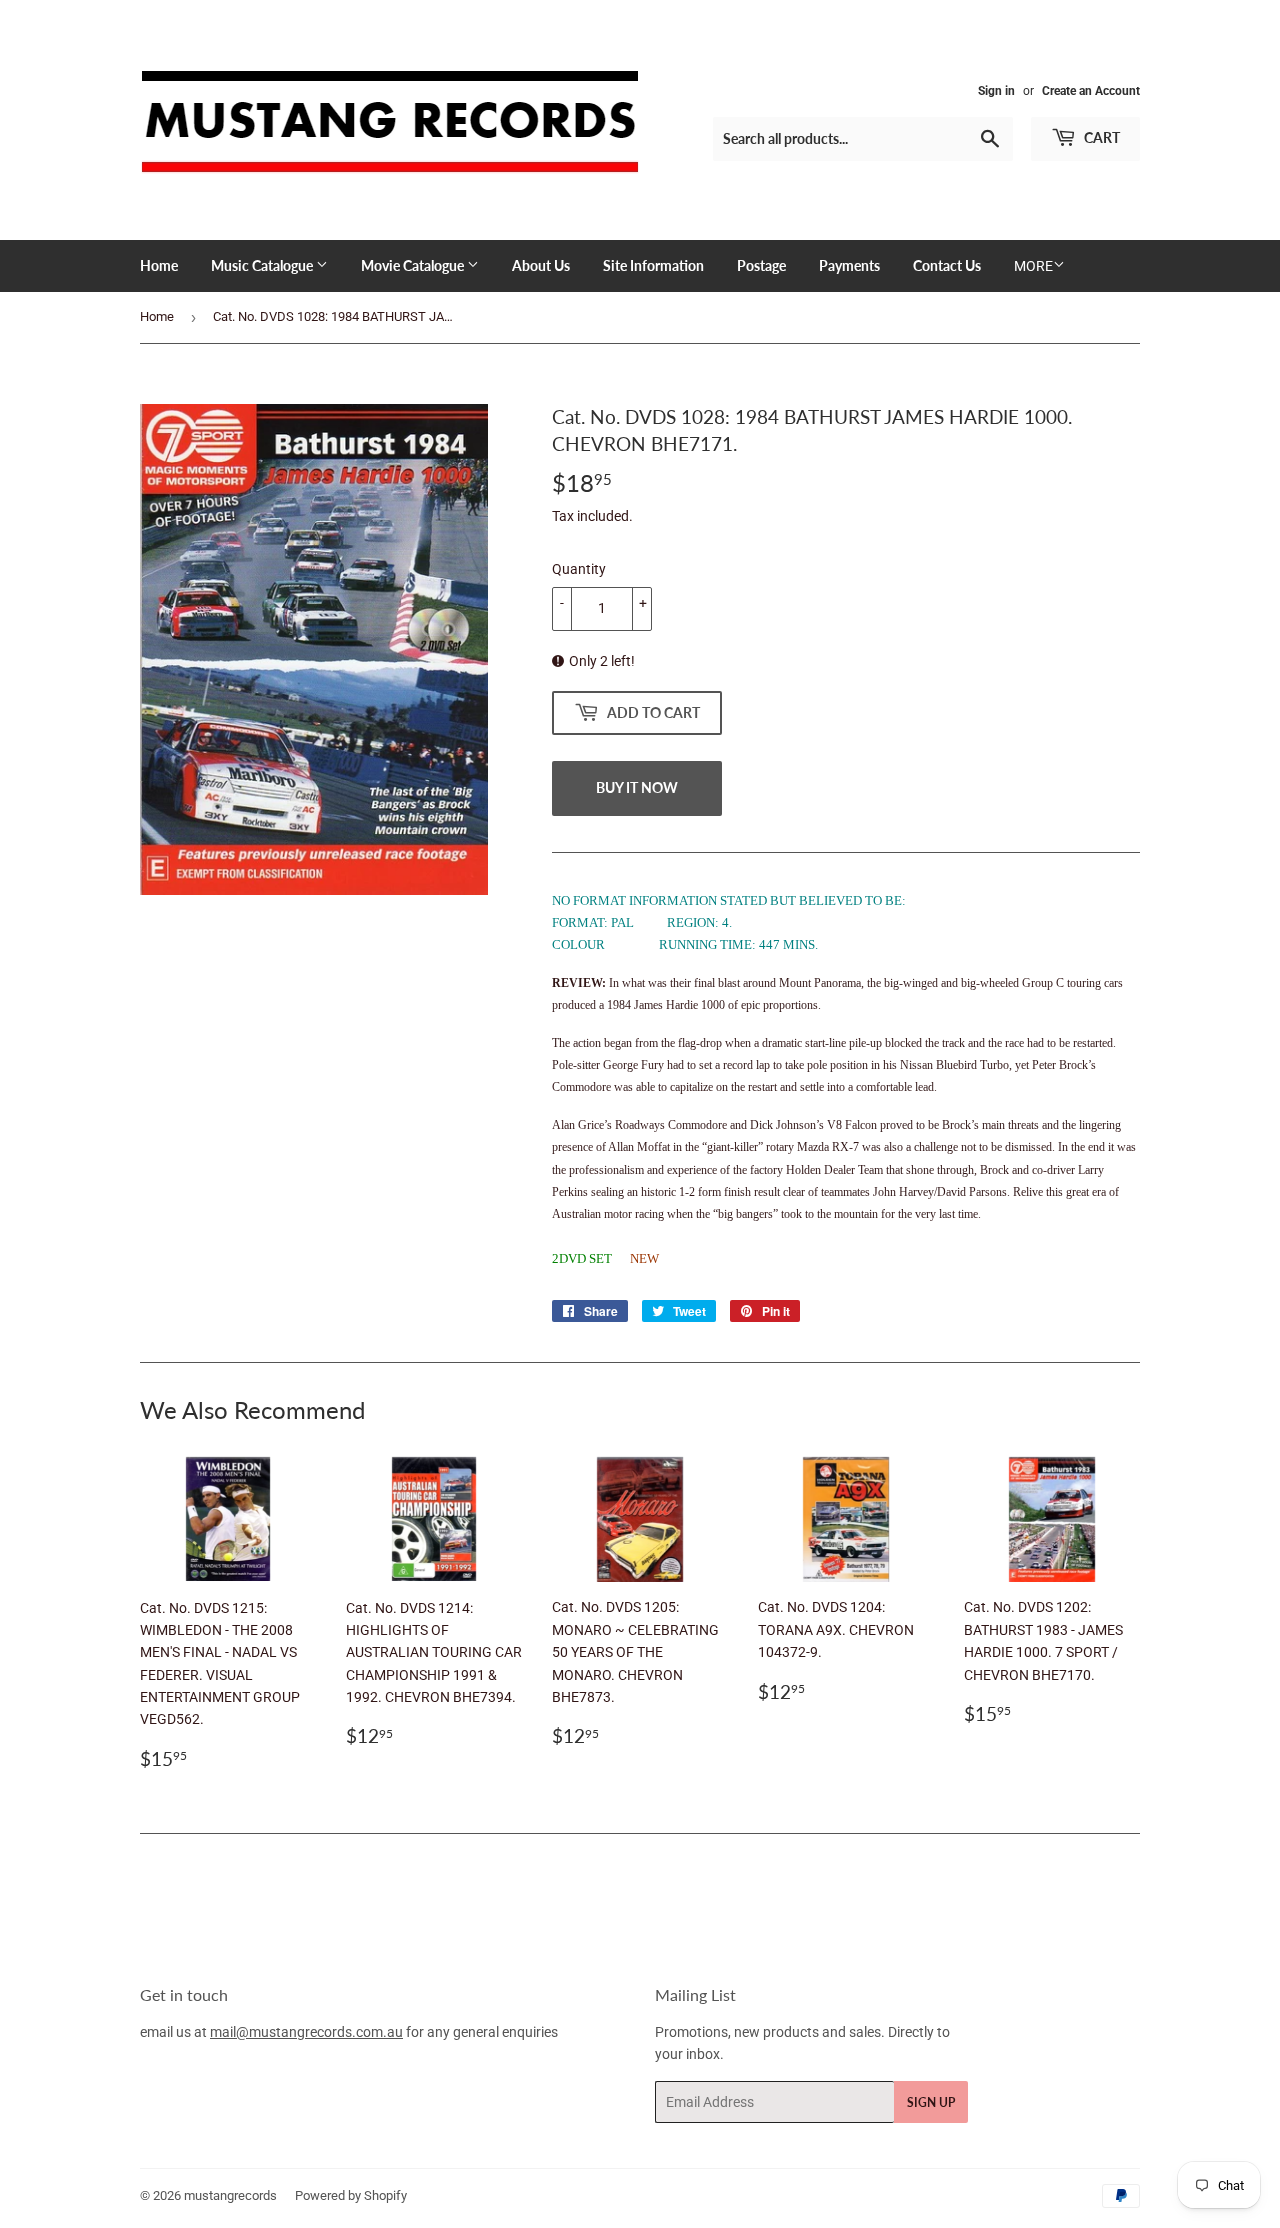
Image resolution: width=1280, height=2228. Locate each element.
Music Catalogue (263, 265)
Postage (761, 265)
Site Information (653, 265)
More (1033, 266)
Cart (1100, 137)
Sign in (996, 91)
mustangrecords (230, 2195)
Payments (849, 265)
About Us (541, 265)
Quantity (579, 569)
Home (159, 265)
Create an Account (1091, 91)
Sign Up (931, 2102)
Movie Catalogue (414, 265)
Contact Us (947, 265)
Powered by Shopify (351, 2195)
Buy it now (637, 787)
